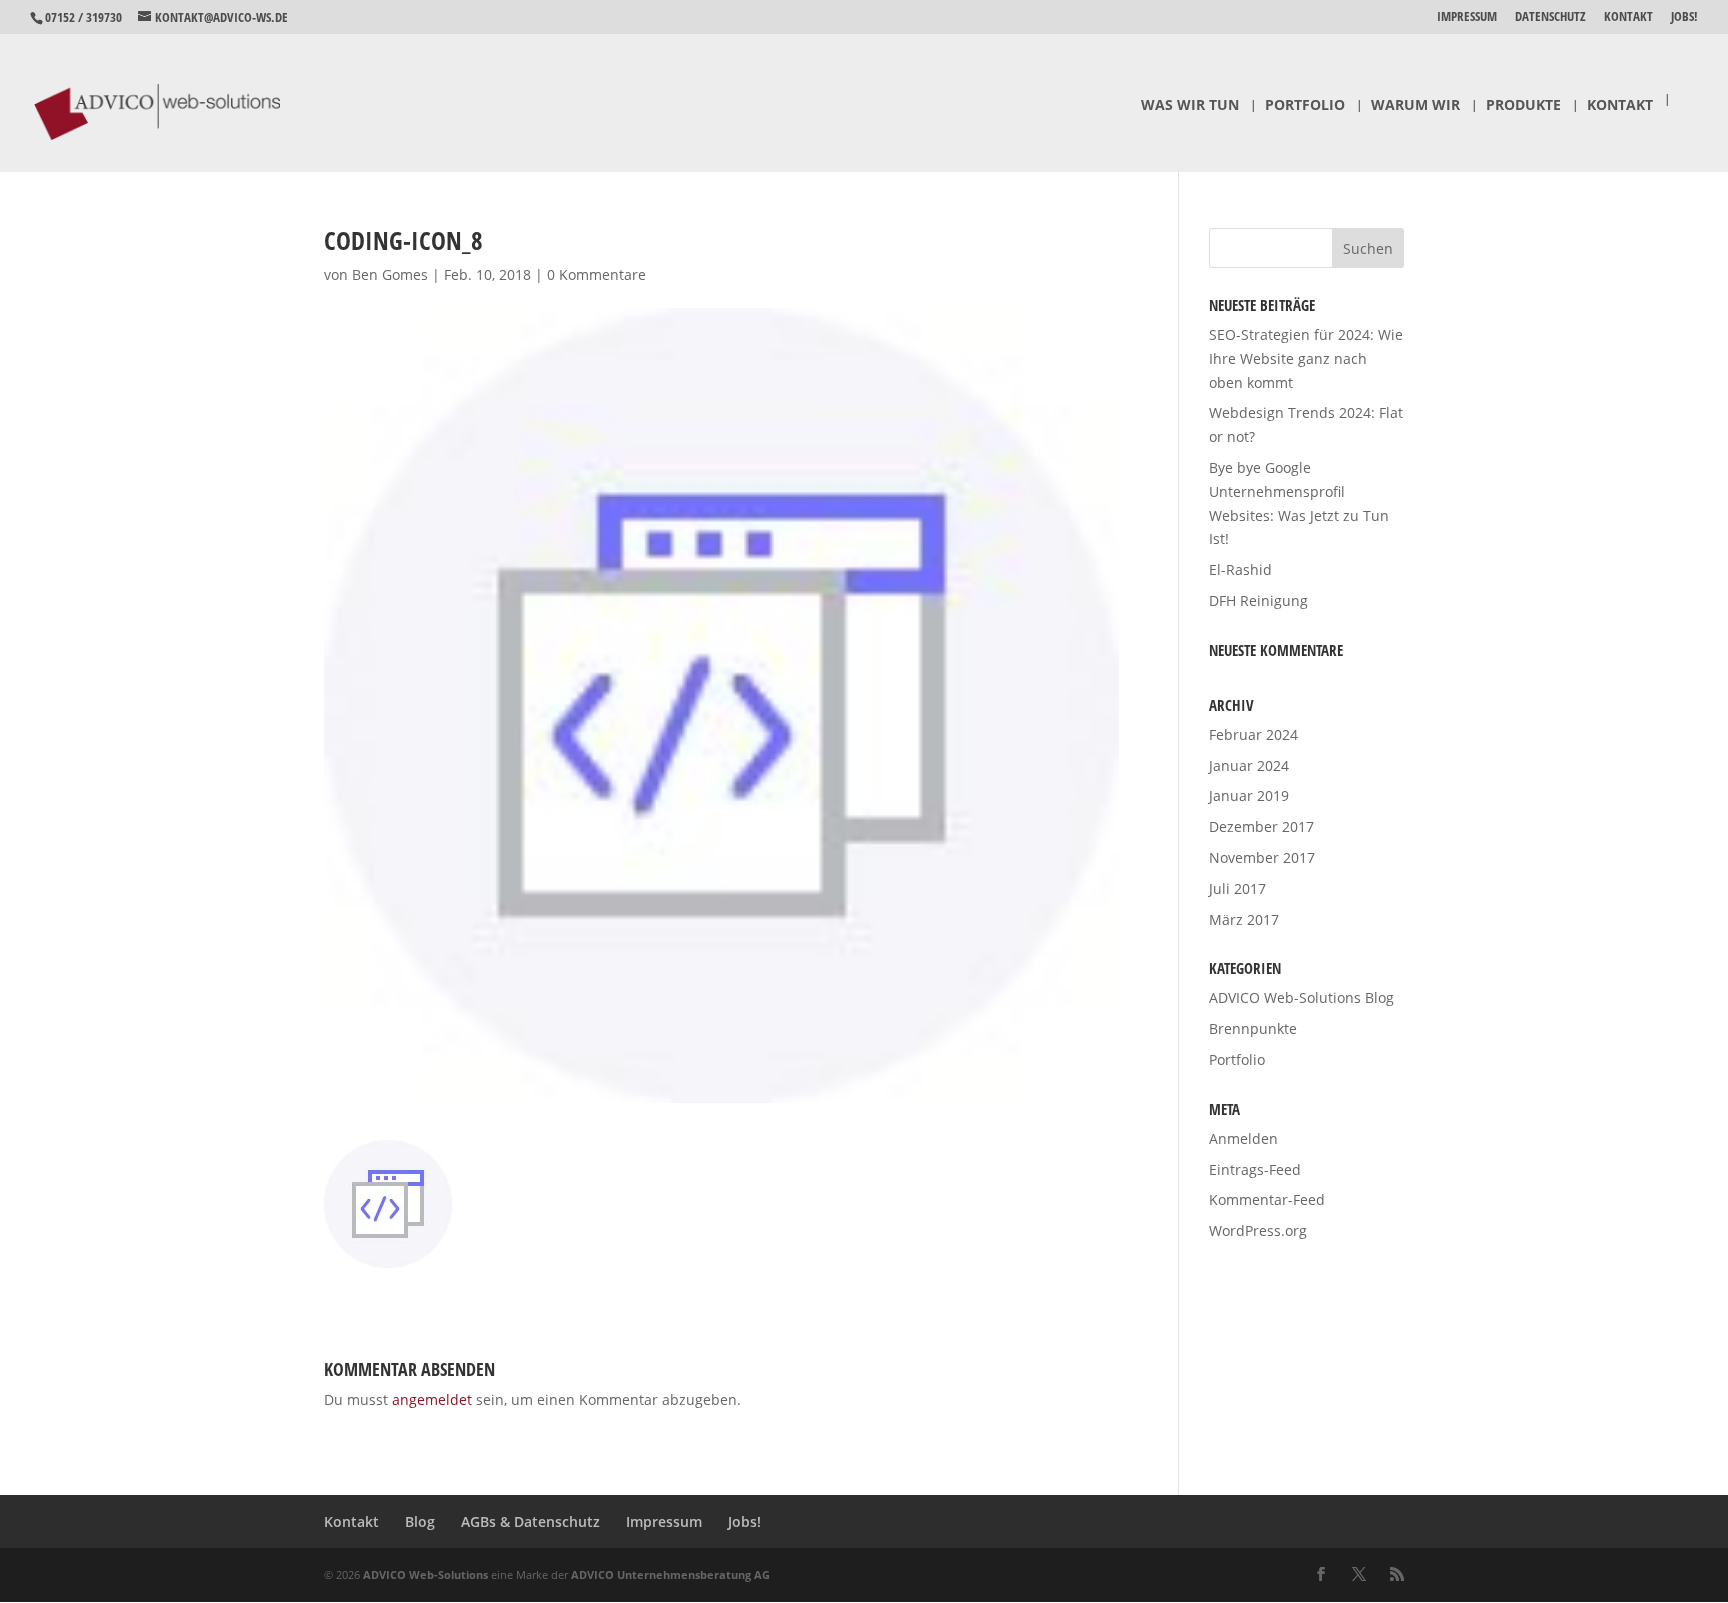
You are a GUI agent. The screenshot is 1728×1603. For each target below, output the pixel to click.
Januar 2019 (1249, 795)
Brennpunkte (1253, 1028)
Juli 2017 (1237, 888)
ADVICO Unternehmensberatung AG (670, 1574)
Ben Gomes (390, 274)
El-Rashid (1240, 569)
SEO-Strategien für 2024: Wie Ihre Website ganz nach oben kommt (1306, 358)
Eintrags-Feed (1255, 1169)
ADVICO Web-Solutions (425, 1574)
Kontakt (1628, 17)
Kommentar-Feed (1267, 1199)
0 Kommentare (596, 274)
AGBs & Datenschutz (530, 1521)
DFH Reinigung (1258, 600)
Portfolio (1305, 106)
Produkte (1523, 106)
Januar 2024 (1249, 765)
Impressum (1467, 17)
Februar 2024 (1253, 734)
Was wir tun (1190, 106)
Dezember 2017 (1261, 826)
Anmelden (1243, 1138)
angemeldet (432, 1399)
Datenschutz (1550, 17)
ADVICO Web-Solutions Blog (1301, 997)
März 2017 (1244, 919)
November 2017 (1262, 857)
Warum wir (1415, 106)
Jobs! (1684, 17)
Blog (420, 1521)
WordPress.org (1258, 1230)
